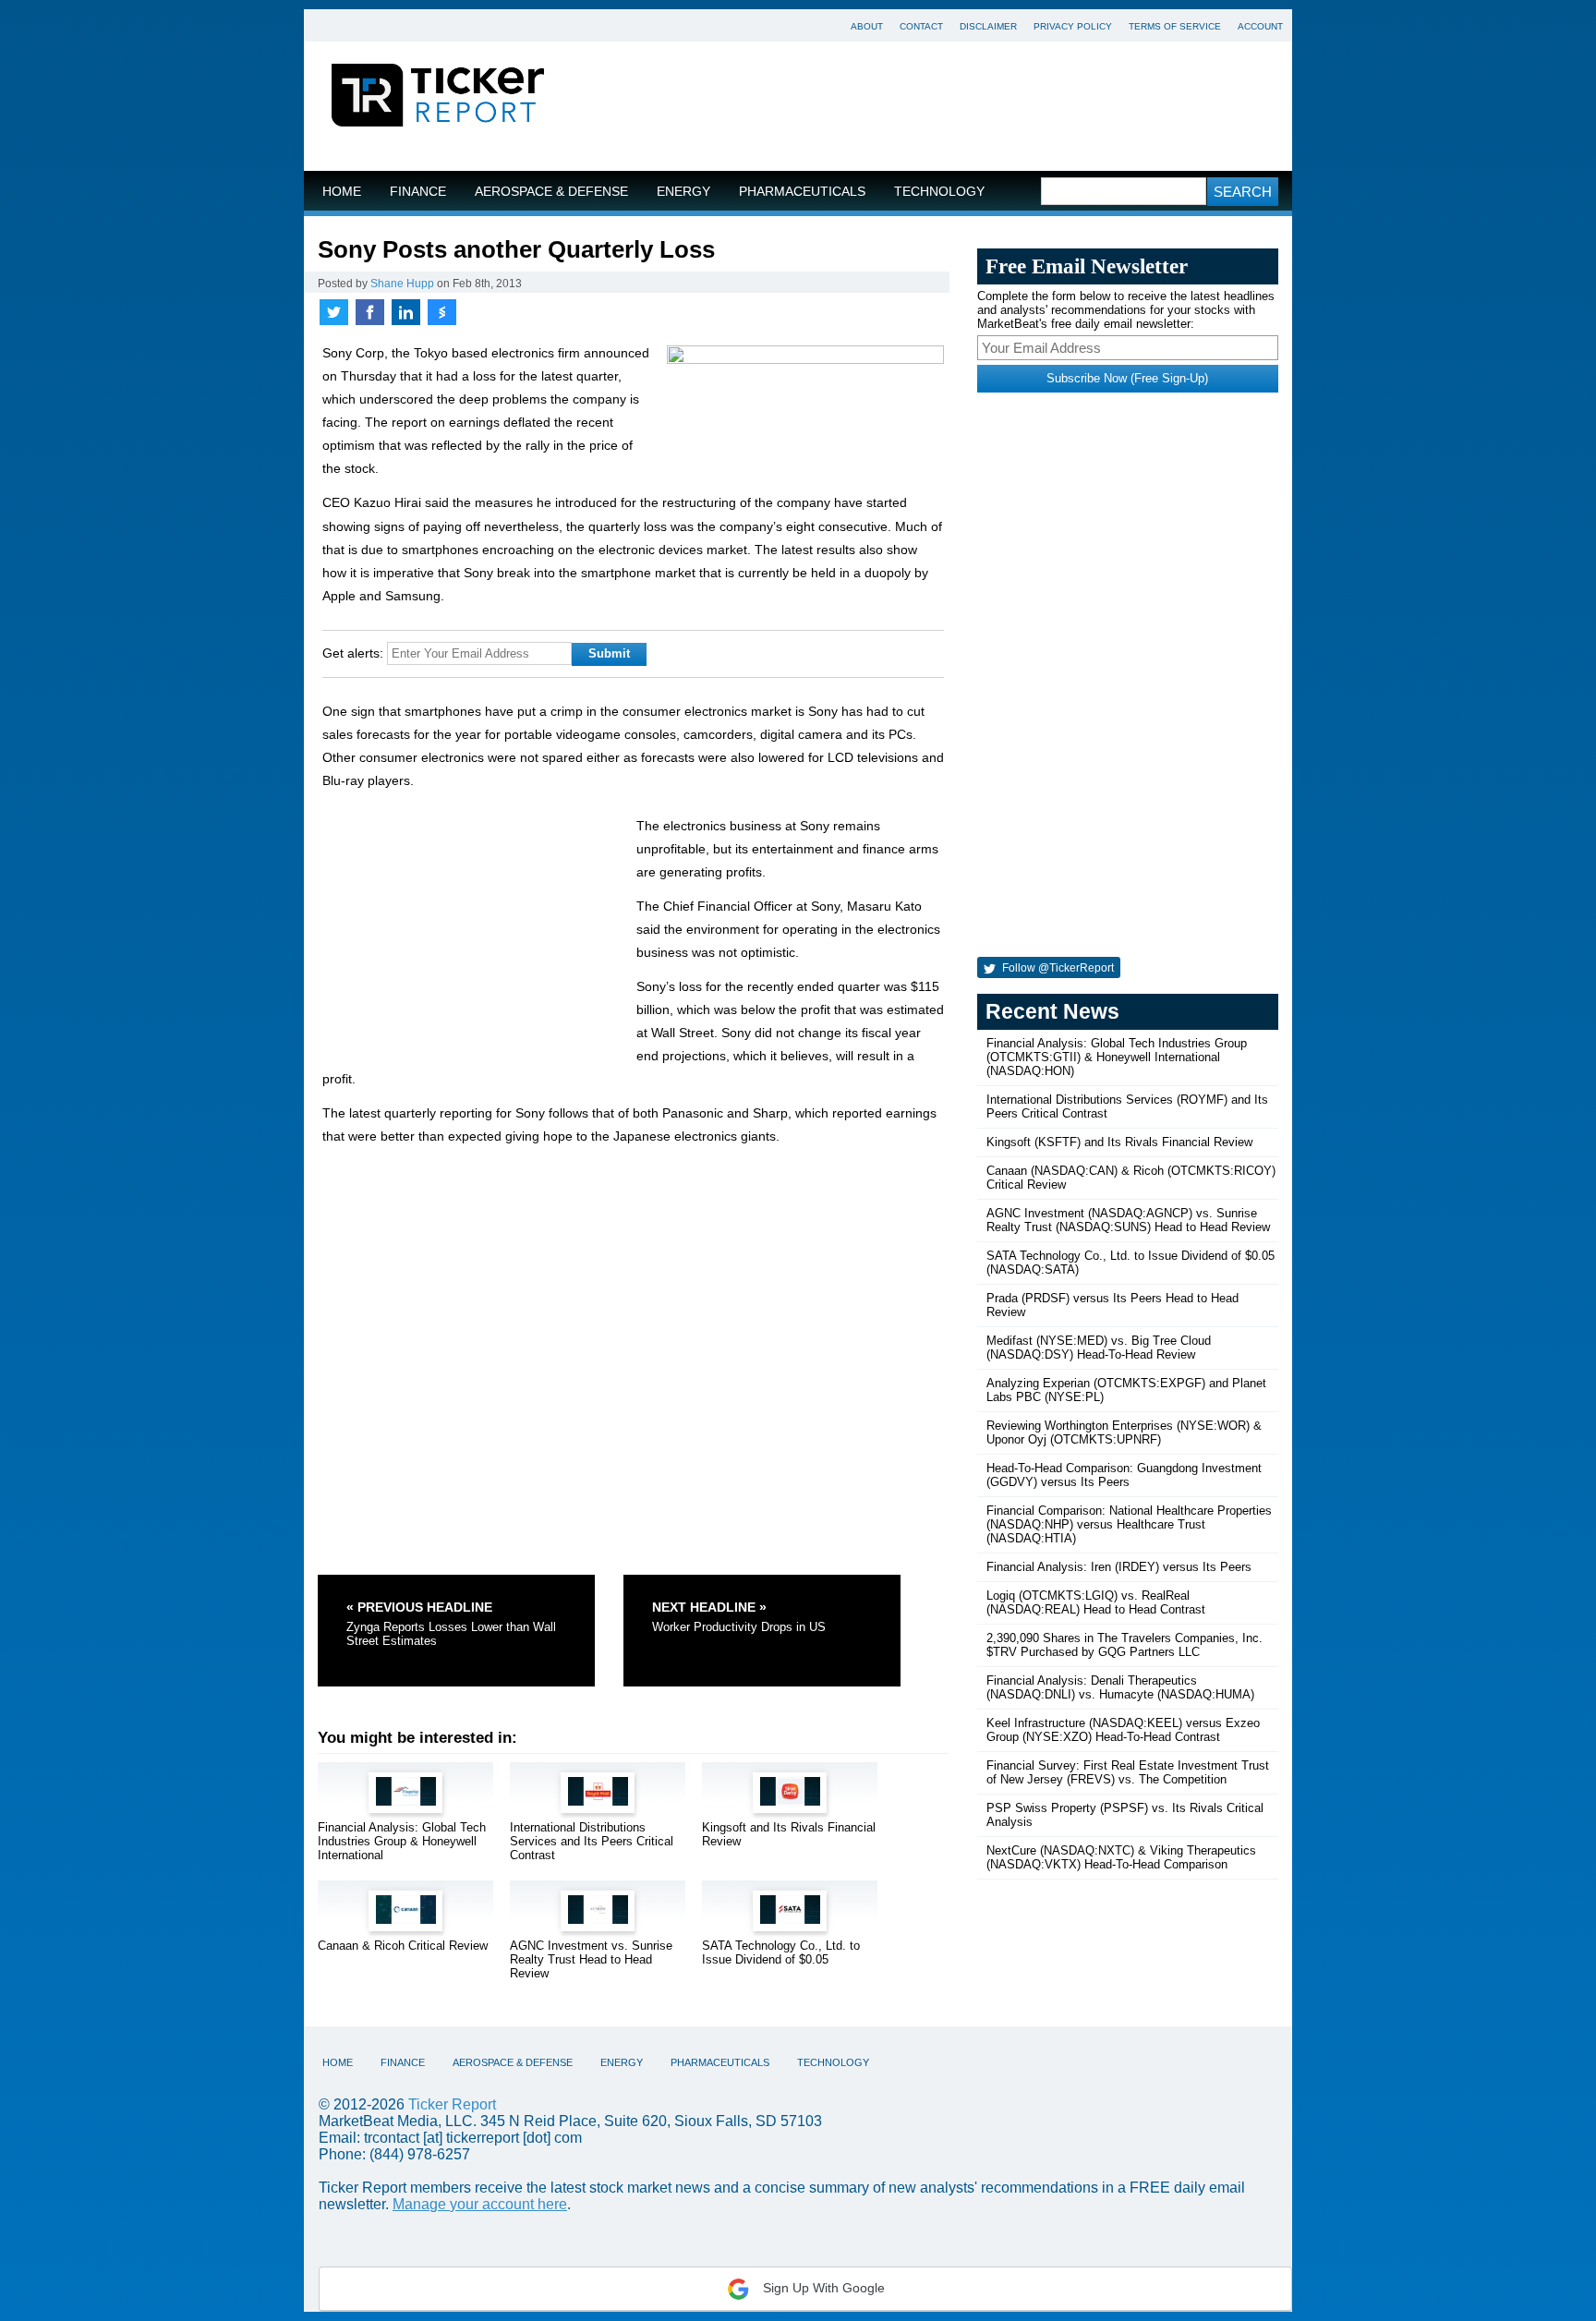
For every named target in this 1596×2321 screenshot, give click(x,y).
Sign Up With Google (822, 2288)
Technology (939, 192)
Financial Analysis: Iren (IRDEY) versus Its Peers (1119, 1567)
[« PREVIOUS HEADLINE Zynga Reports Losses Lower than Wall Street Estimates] (469, 1582)
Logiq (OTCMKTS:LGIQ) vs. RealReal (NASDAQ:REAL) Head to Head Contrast (1096, 1602)
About (867, 26)
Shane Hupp (402, 283)
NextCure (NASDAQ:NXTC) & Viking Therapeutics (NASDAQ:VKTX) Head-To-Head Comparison (1121, 1857)
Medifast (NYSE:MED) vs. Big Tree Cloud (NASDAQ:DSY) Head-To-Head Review (1099, 1348)
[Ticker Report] (438, 98)
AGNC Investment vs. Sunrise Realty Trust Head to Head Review (591, 1959)
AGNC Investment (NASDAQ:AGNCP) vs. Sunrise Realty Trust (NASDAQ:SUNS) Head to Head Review (1128, 1220)
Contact (921, 26)
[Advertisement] (932, 106)
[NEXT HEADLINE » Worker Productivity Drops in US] (762, 1582)
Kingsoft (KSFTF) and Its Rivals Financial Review (1119, 1142)
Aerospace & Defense (551, 192)
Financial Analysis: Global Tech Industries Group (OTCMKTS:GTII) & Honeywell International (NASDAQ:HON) (1117, 1057)
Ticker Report (452, 2104)
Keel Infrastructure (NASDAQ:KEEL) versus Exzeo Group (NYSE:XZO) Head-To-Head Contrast (1123, 1730)
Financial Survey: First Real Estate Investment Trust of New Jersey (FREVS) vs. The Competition (1128, 1772)
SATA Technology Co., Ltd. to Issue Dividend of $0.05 (781, 1952)
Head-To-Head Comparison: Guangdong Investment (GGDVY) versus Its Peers (1124, 1475)
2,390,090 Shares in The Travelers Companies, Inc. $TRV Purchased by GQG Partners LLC (1124, 1645)
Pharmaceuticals (802, 192)
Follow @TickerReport (1057, 968)
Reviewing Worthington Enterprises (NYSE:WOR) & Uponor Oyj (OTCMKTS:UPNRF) (1124, 1432)
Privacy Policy (1073, 26)
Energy (683, 192)
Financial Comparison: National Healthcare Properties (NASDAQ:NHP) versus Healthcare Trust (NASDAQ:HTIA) (1129, 1524)
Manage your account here (480, 2204)
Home (342, 192)
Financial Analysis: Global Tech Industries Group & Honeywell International (402, 1841)
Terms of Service (1175, 26)
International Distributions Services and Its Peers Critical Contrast (592, 1841)
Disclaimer (988, 26)
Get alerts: (353, 653)
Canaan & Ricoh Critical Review (403, 1946)
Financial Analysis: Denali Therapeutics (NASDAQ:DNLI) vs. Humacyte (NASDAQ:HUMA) (1120, 1687)
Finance (418, 192)
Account (1260, 26)
